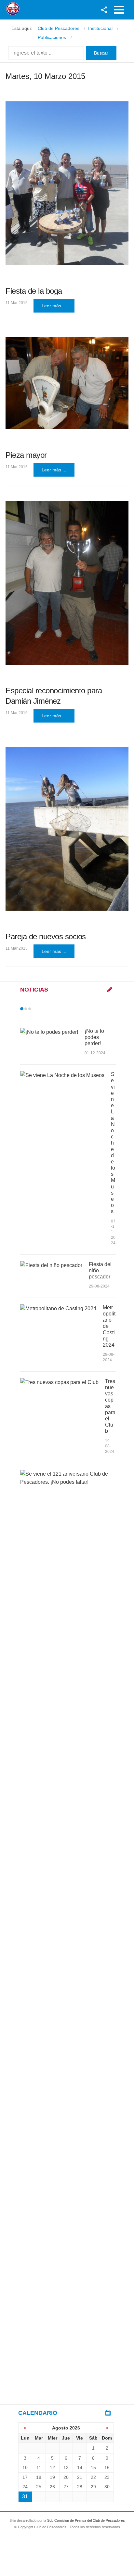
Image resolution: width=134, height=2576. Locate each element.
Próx (41, 1009)
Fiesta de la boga (34, 291)
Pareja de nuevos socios (46, 936)
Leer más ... (54, 306)
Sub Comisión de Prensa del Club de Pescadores (86, 2520)
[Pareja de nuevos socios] (67, 829)
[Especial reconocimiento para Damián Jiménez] (67, 583)
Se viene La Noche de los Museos (113, 1143)
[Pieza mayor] (67, 383)
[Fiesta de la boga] (67, 183)
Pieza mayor (26, 455)
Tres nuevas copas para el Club (110, 1406)
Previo (35, 1009)
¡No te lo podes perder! (94, 1037)
